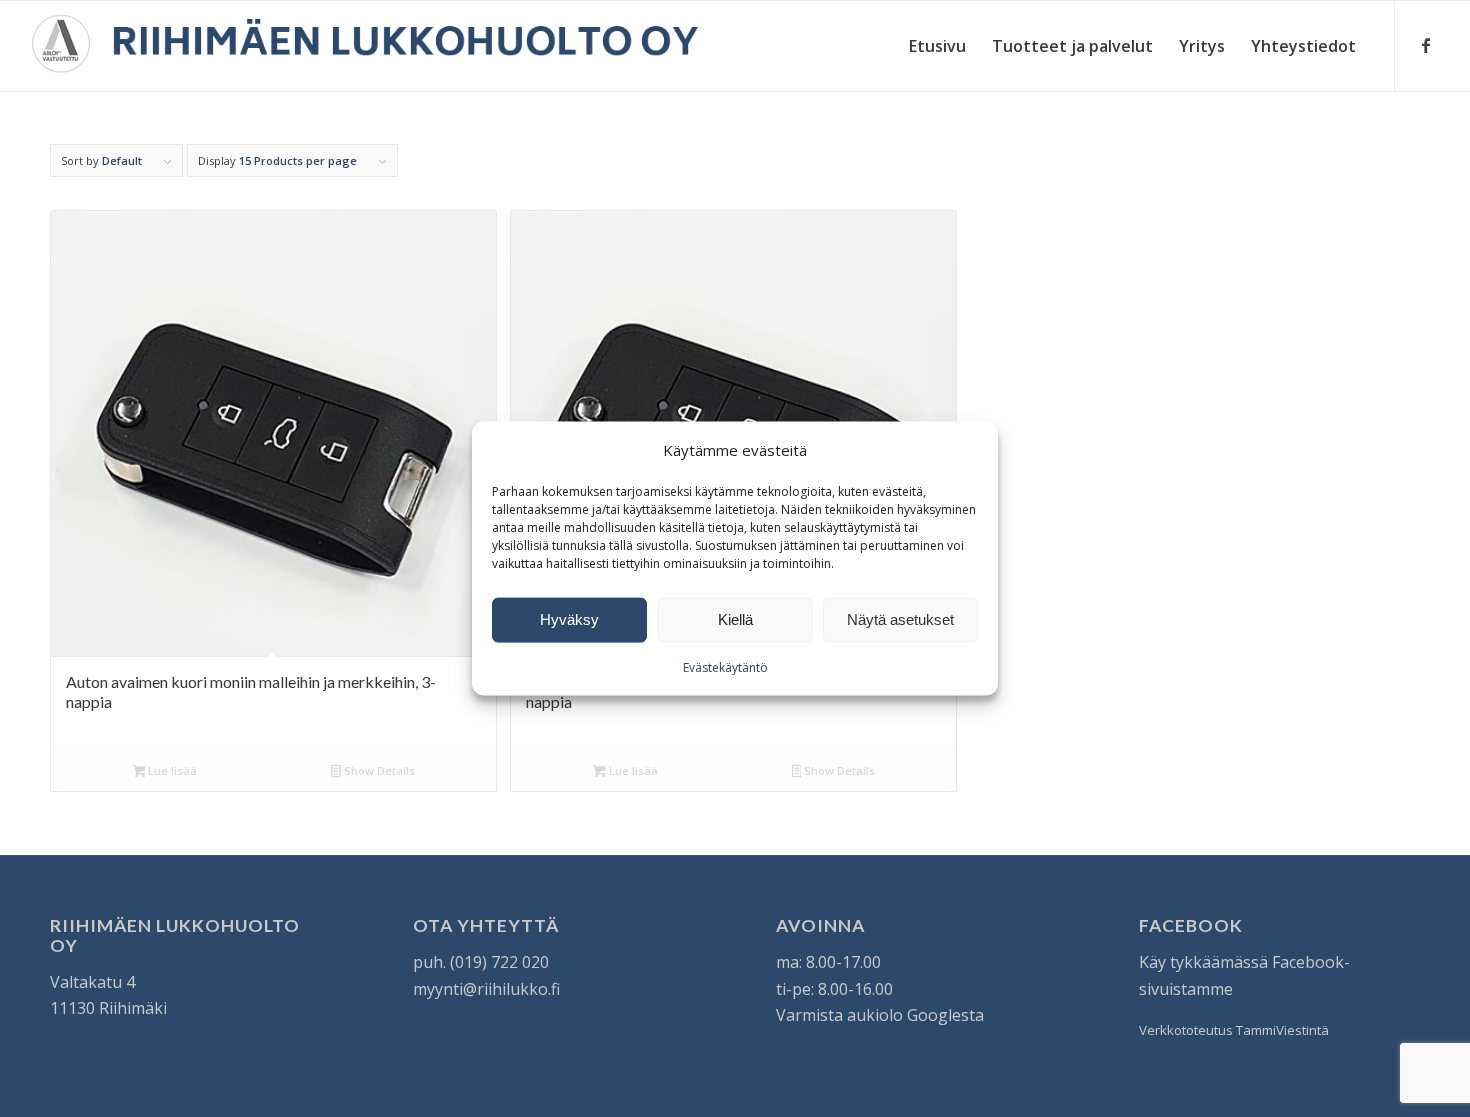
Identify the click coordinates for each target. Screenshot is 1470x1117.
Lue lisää (171, 770)
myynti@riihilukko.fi (486, 989)
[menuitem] (937, 46)
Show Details (378, 770)
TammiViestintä (1282, 1030)
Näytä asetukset (900, 619)
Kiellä (735, 619)
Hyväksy (569, 619)
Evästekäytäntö (725, 667)
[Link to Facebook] (1426, 45)
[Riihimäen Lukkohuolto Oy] (365, 46)
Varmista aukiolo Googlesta (880, 1015)
